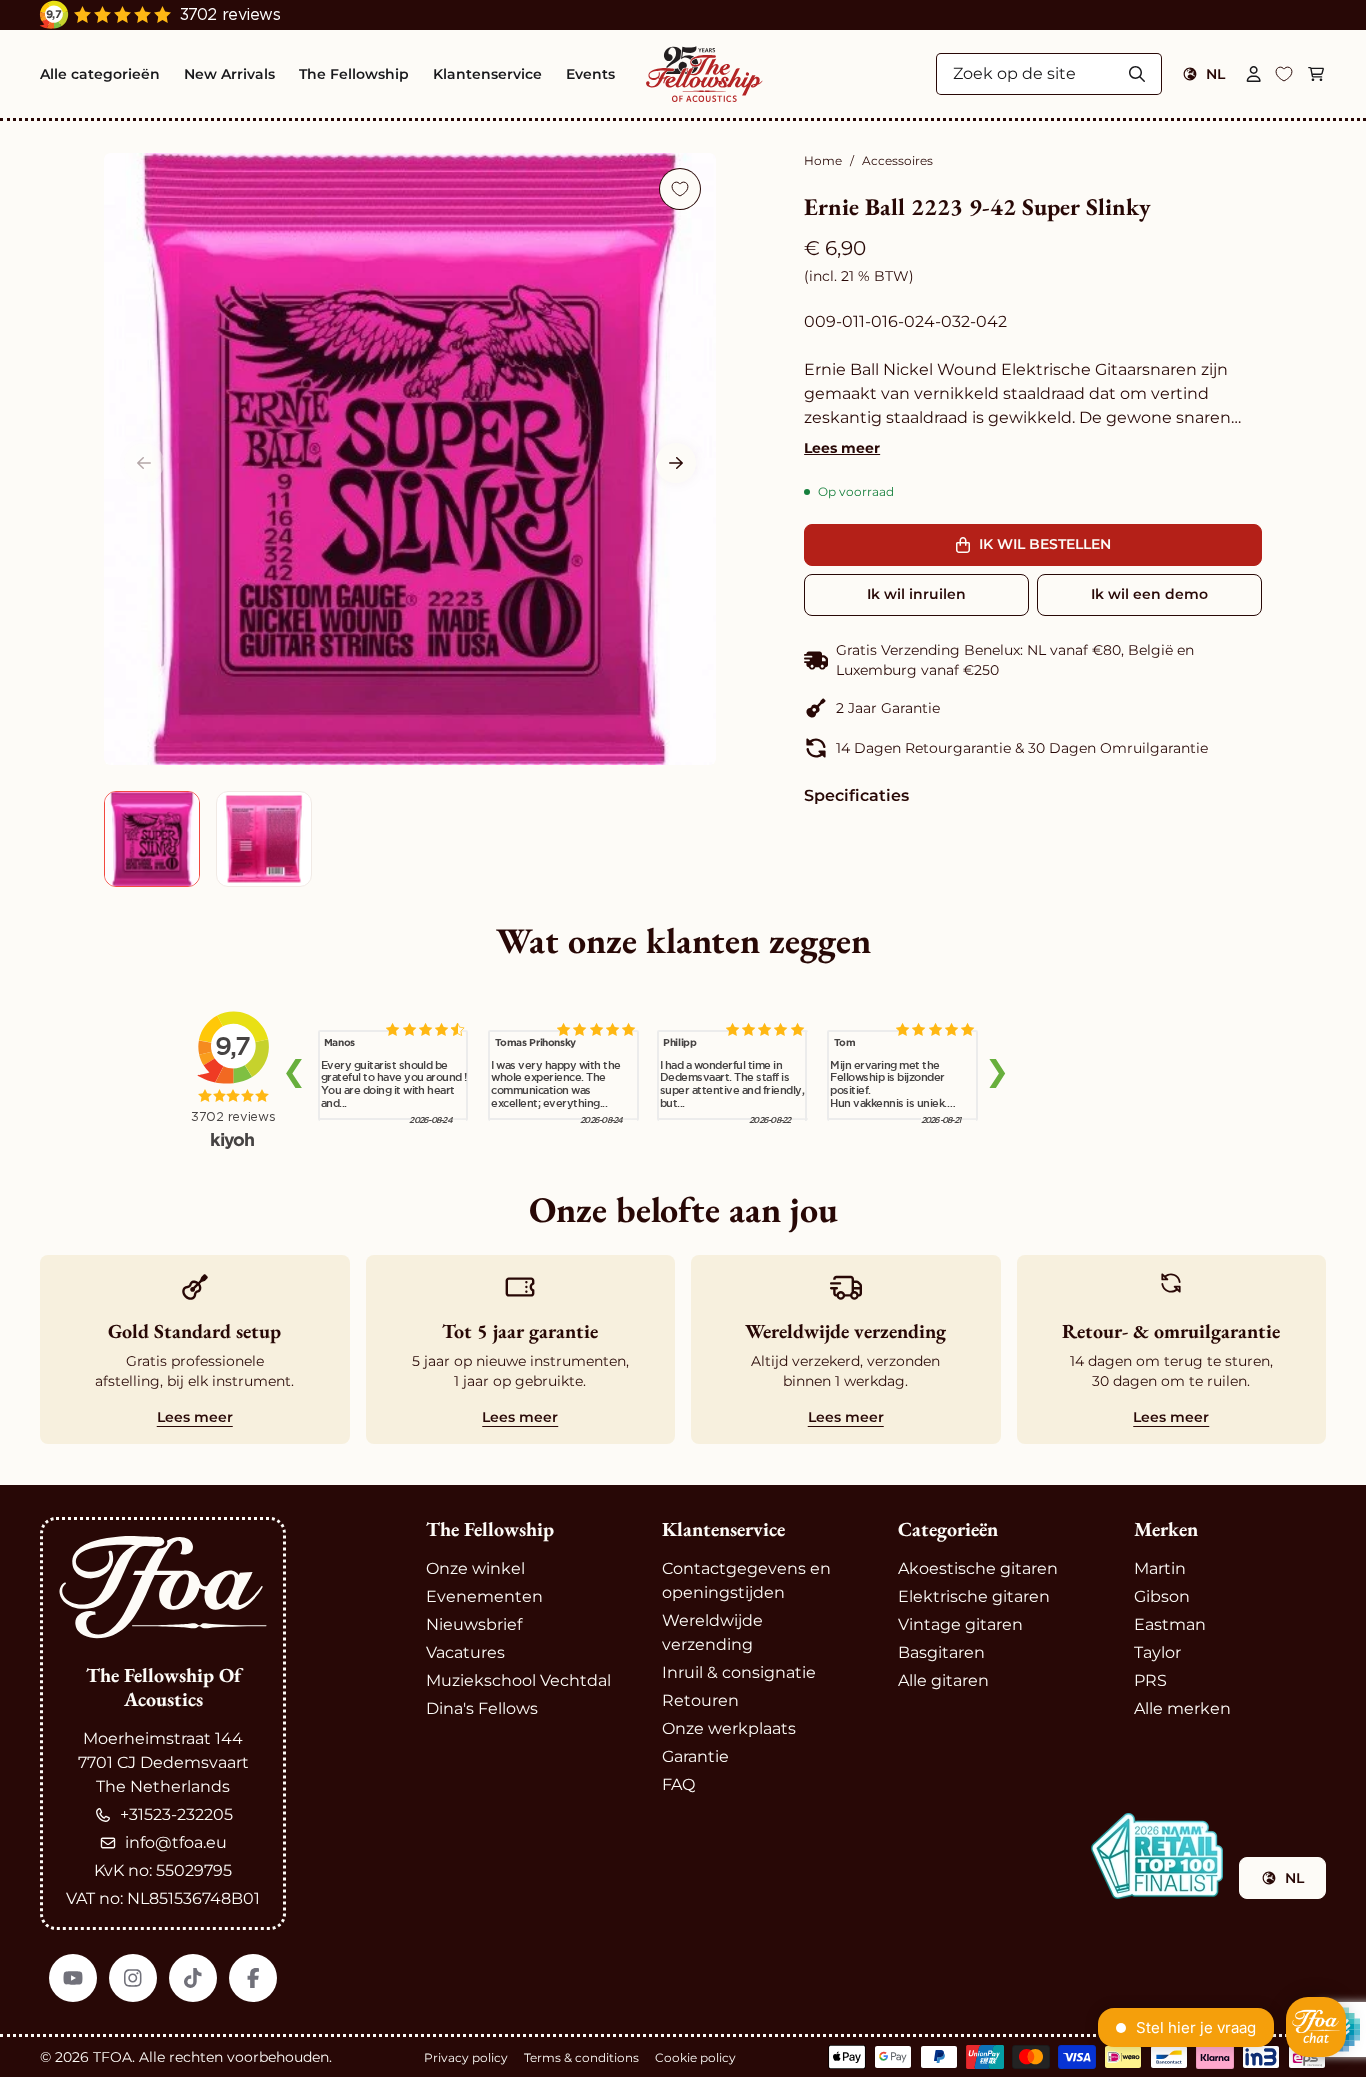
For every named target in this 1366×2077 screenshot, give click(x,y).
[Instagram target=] (133, 1978)
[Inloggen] (1254, 74)
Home (823, 160)
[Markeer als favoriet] (680, 189)
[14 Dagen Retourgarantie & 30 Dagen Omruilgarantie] (1033, 748)
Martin (1160, 1568)
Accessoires (897, 160)
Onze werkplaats (729, 1728)
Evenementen (484, 1596)
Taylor (1157, 1652)
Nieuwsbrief (474, 1624)
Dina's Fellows (482, 1708)
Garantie (695, 1756)
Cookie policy (695, 2057)
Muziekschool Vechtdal (518, 1680)
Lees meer (842, 448)
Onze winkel (475, 1568)
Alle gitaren (943, 1680)
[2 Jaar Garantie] (1033, 708)
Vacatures (465, 1652)
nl (1215, 74)
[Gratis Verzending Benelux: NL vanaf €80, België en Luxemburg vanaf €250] (1033, 660)
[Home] (704, 74)
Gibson (1162, 1596)
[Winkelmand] (1316, 74)
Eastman (1170, 1624)
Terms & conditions (581, 2057)
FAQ (678, 1784)
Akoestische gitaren (978, 1568)
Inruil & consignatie (739, 1672)
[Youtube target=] (73, 1978)
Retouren (700, 1700)
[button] (676, 463)
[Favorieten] (1284, 74)
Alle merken (1182, 1708)
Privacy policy (466, 2057)
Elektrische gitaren (974, 1596)
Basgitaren (941, 1652)
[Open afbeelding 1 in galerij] (410, 459)
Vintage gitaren (960, 1624)
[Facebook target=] (253, 1978)
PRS (1150, 1680)
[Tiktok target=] (193, 1978)
